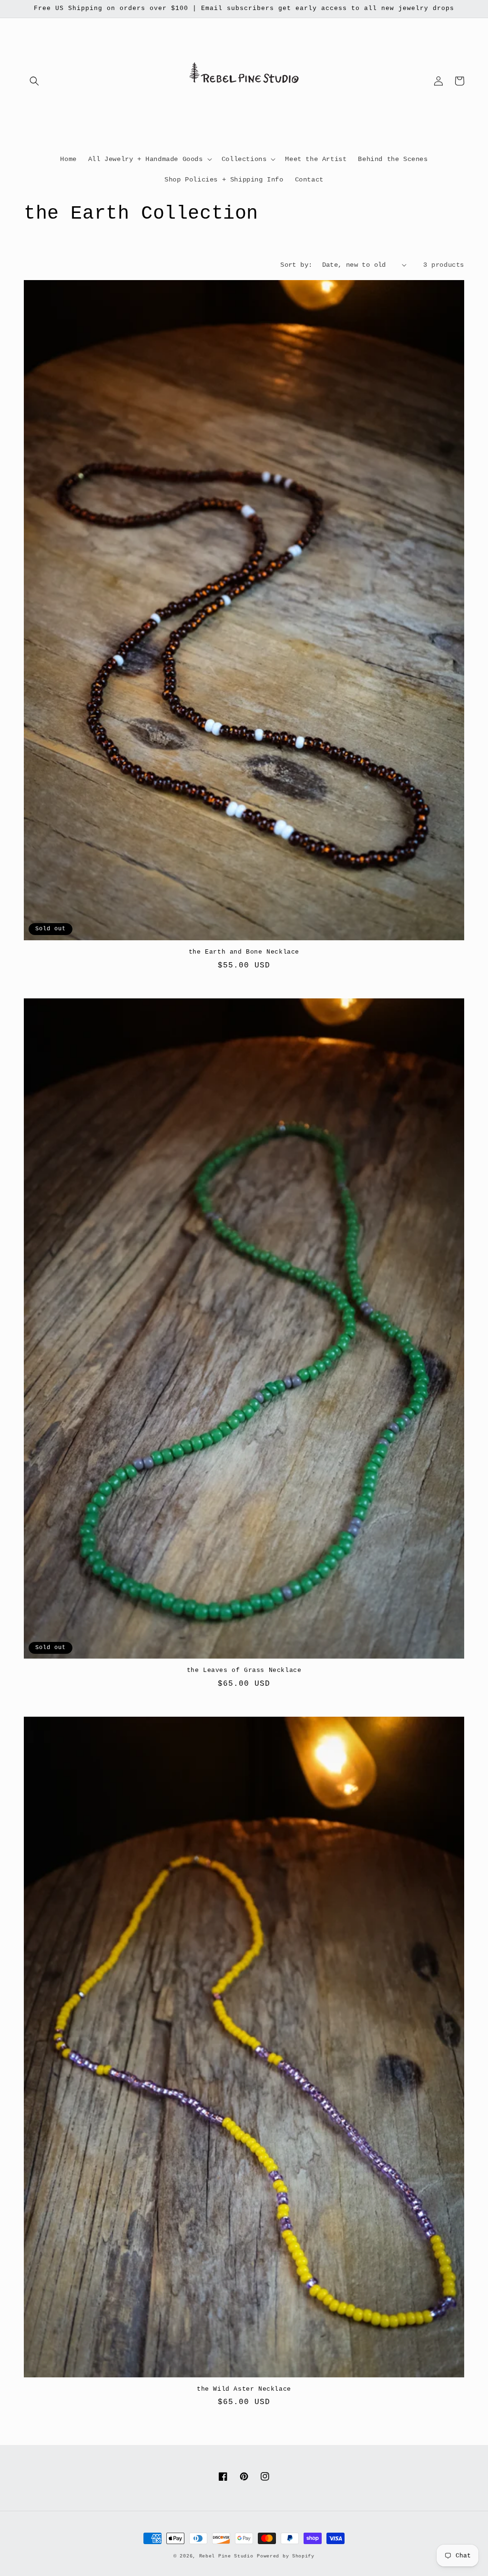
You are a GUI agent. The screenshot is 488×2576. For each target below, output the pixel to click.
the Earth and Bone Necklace (244, 952)
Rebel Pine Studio (226, 2556)
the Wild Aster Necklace (244, 2389)
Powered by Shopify (286, 2556)
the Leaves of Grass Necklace (244, 1670)
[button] (34, 81)
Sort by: (296, 265)
